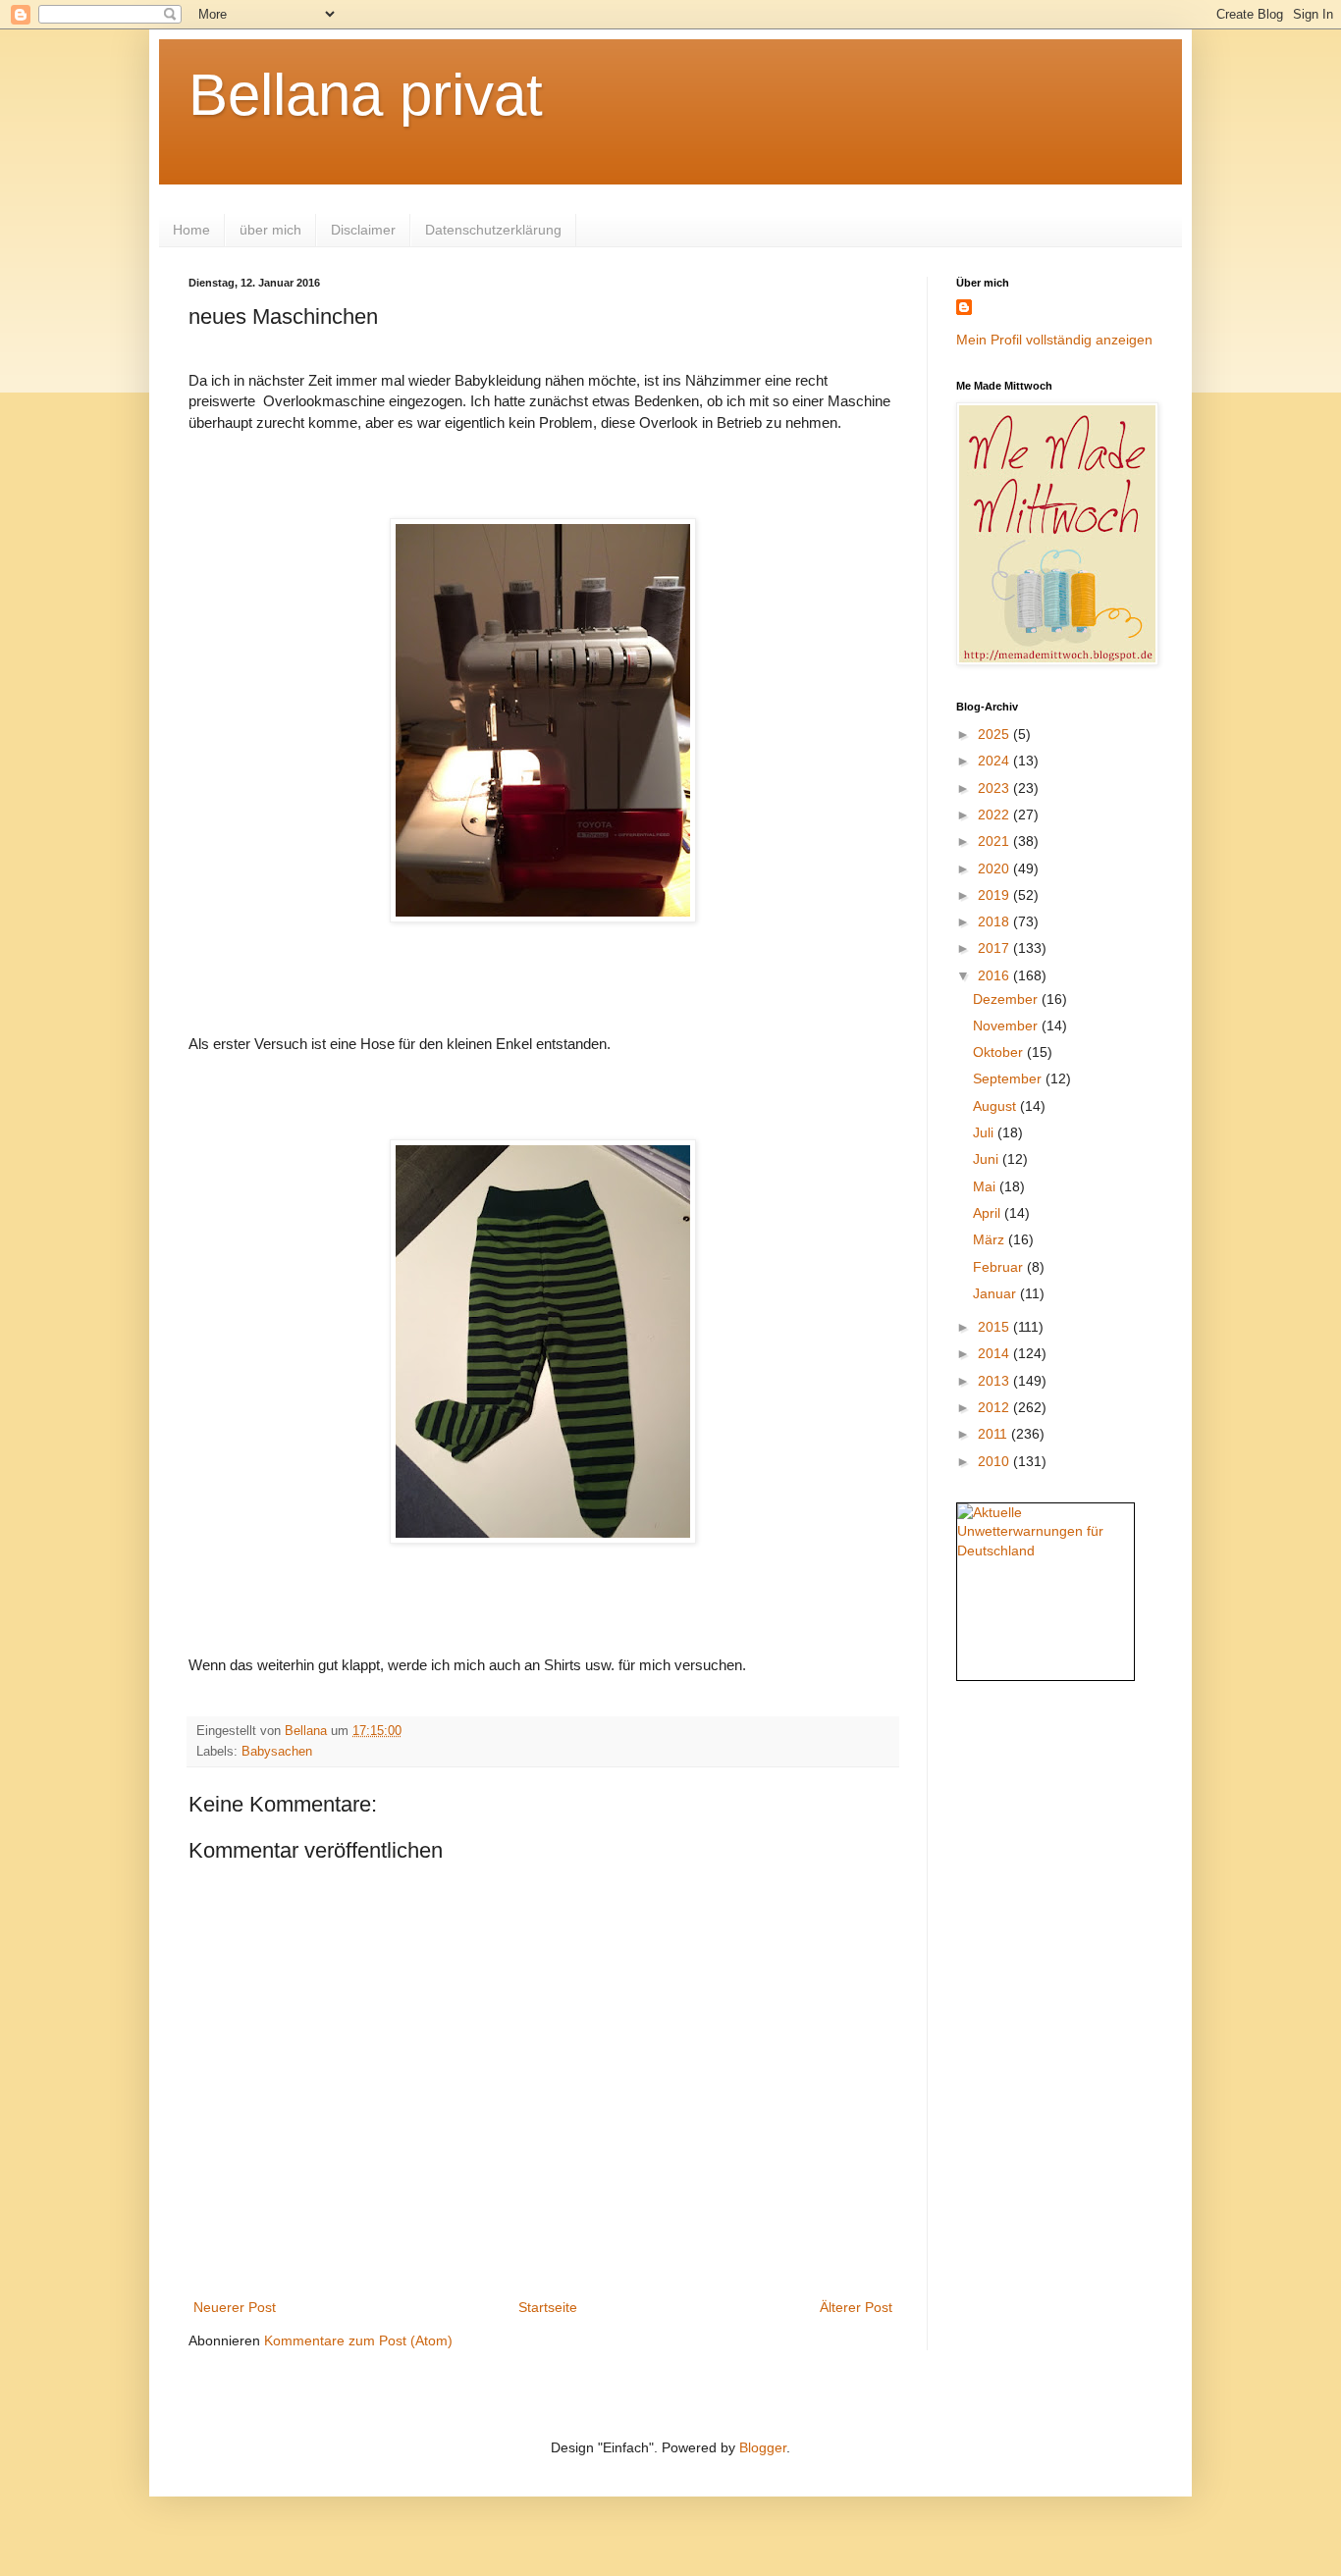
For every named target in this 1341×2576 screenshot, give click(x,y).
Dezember (1007, 999)
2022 (995, 815)
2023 (995, 788)
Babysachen (277, 1752)
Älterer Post (856, 2307)
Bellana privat (366, 95)
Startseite (548, 2307)
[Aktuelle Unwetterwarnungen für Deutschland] (1046, 1551)
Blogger (763, 2447)
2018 (995, 921)
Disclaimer (363, 230)
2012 (995, 1407)
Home (191, 230)
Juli (985, 1132)
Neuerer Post (235, 2307)
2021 (995, 841)
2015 (995, 1327)
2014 (995, 1353)
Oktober (1000, 1052)
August (996, 1106)
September (1009, 1078)
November (1007, 1025)
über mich (270, 230)
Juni (988, 1159)
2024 (995, 761)
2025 (995, 734)
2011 (994, 1434)
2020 (995, 868)
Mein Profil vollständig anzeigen (1054, 340)
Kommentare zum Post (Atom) (358, 2340)
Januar (996, 1293)
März (991, 1239)
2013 (995, 1381)
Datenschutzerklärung (493, 230)
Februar (1000, 1267)
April (989, 1213)
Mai (986, 1186)
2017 (995, 948)
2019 (995, 895)
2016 (995, 975)
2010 (995, 1461)
